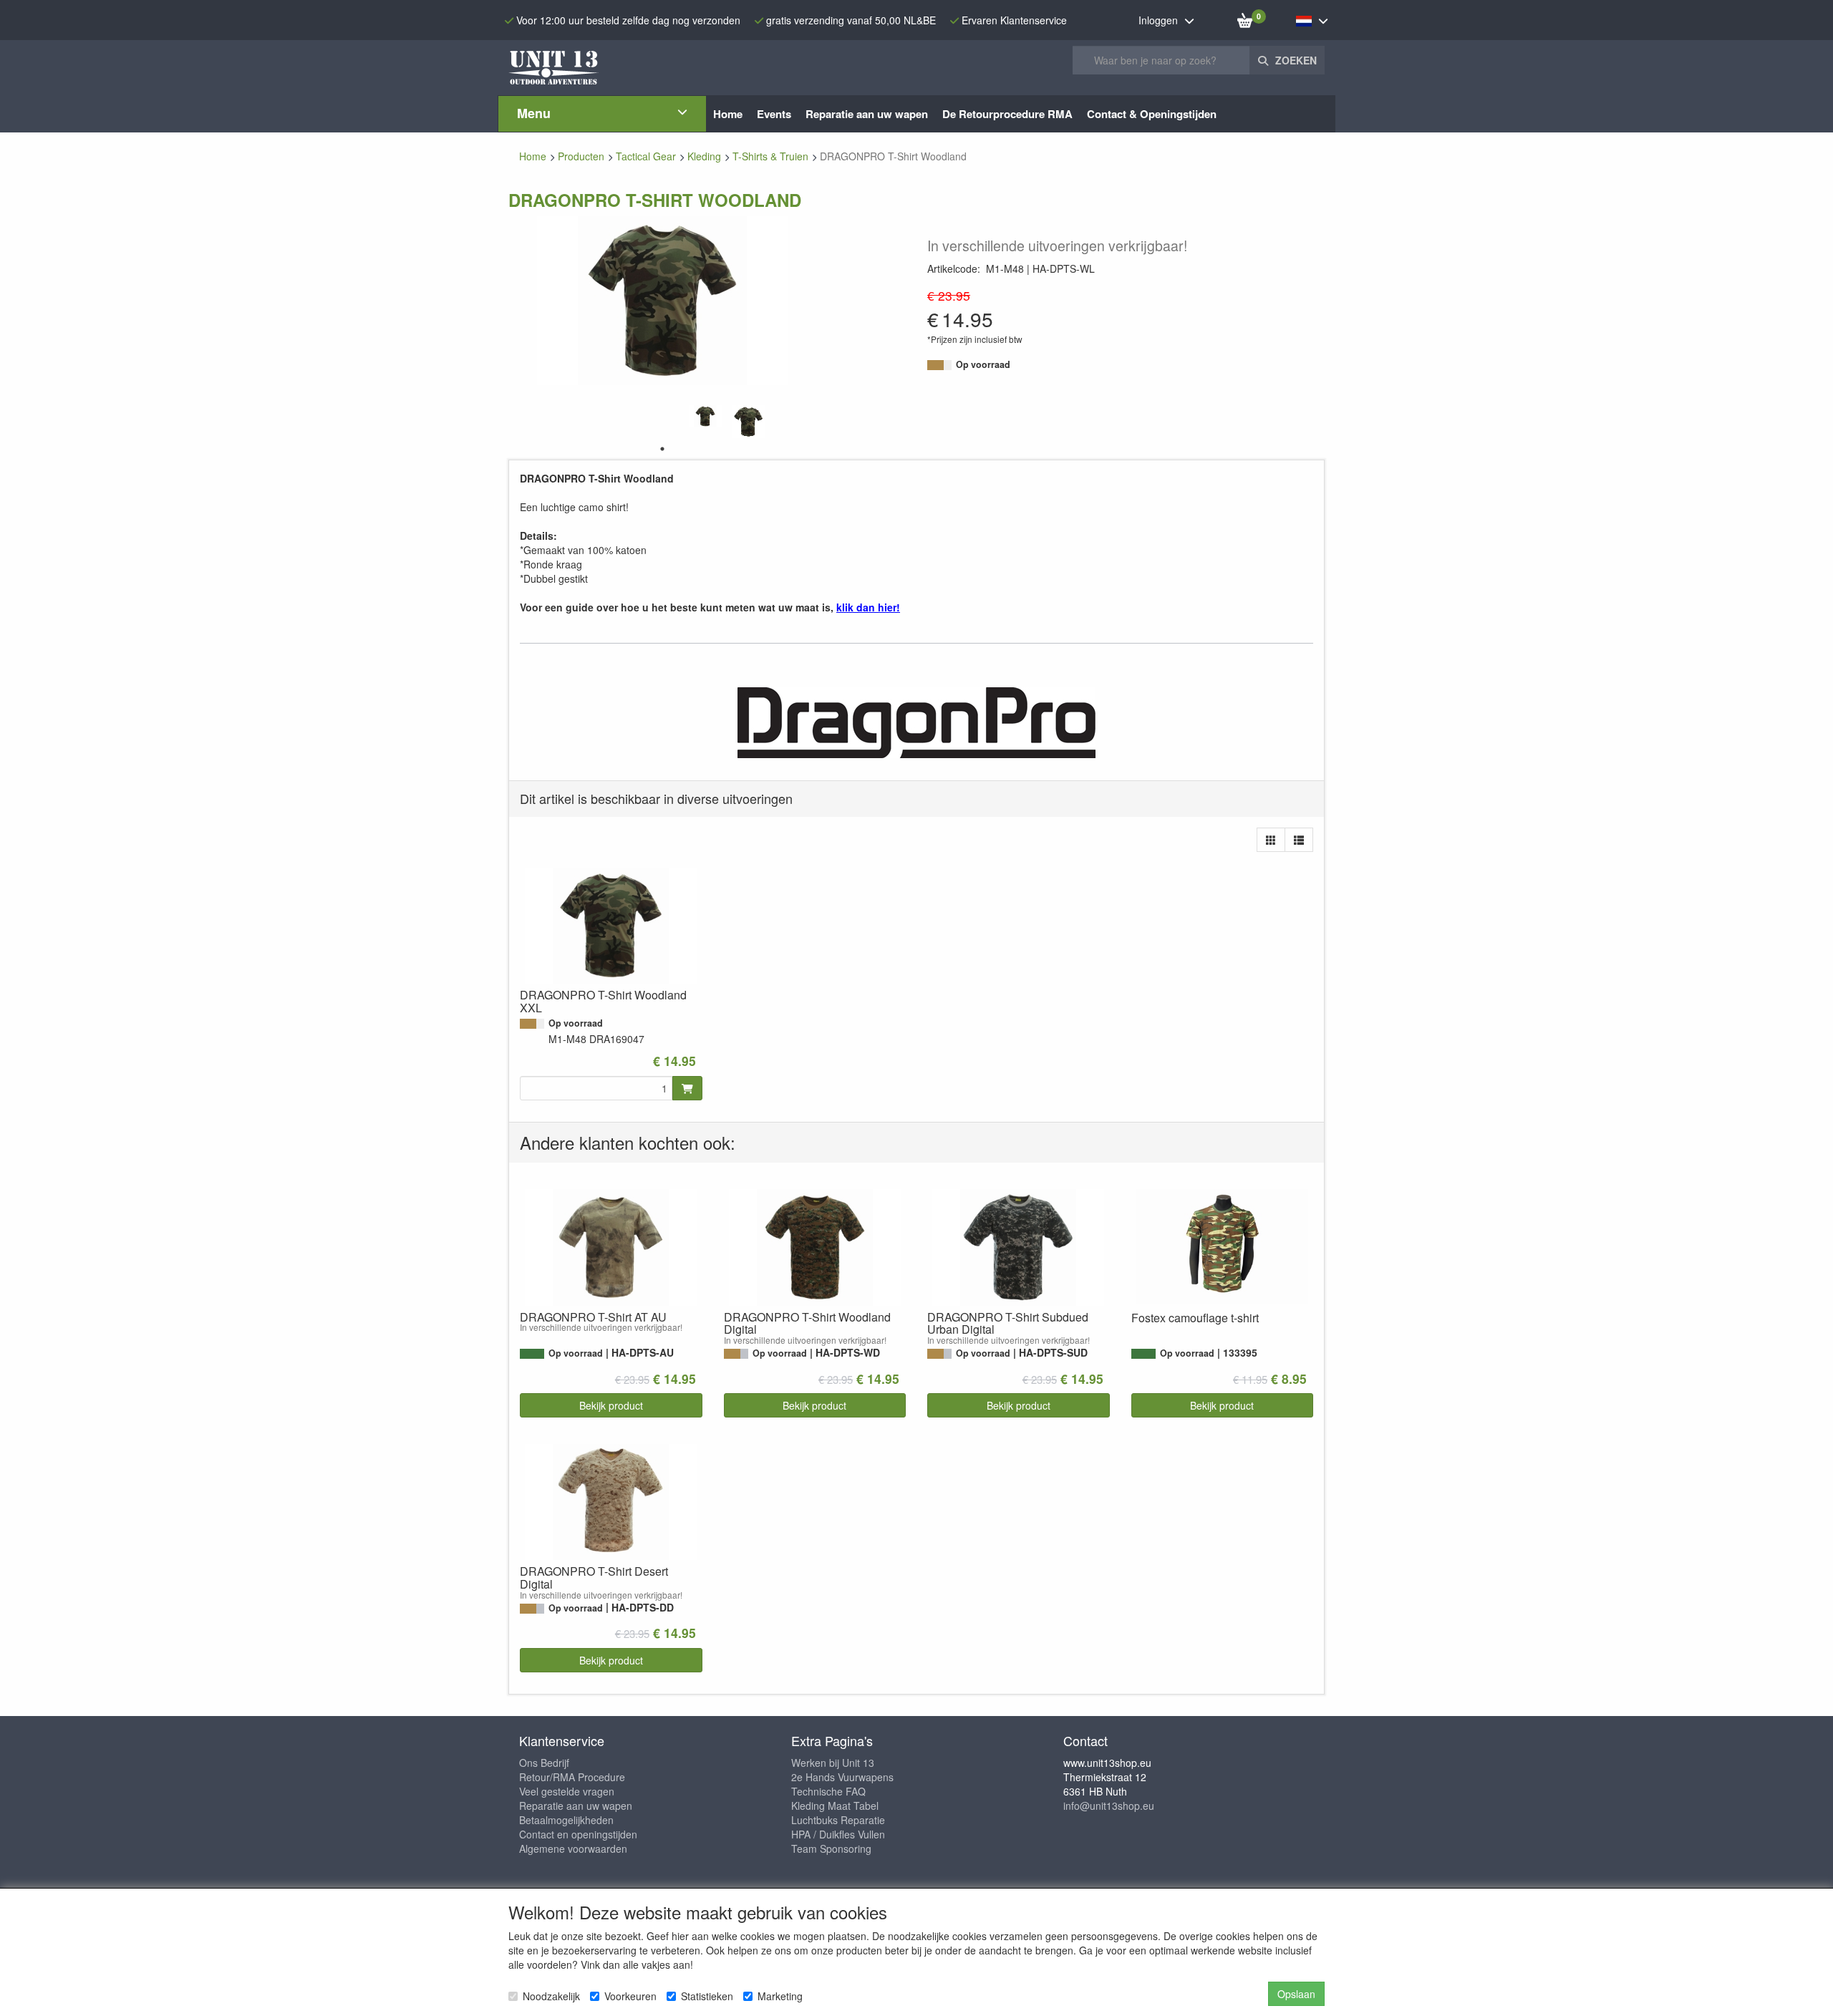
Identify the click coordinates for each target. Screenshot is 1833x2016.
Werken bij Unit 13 (833, 1763)
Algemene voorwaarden (573, 1848)
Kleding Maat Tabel (835, 1806)
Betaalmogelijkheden (566, 1820)
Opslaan (1296, 1994)
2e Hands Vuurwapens (842, 1777)
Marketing (780, 1996)
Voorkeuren (630, 1996)
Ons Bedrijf (544, 1763)
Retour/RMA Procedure (572, 1777)
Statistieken (707, 1996)
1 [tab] (662, 449)
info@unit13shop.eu (1109, 1806)
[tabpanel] (705, 416)
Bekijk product (611, 1405)
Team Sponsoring (831, 1848)
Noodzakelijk (551, 1996)
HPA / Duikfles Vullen (838, 1834)
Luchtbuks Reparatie (838, 1820)
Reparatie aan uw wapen (576, 1806)
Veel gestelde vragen (567, 1791)
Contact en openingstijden (578, 1834)
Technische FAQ (828, 1791)
